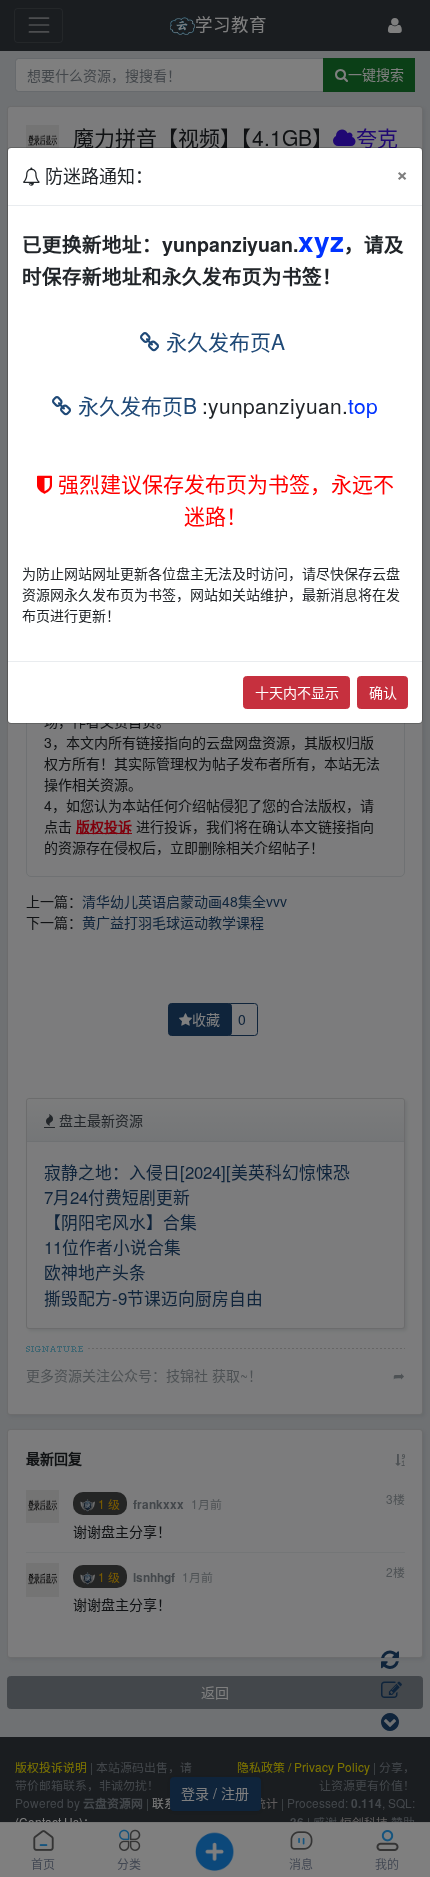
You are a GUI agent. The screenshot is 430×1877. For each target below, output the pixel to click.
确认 (383, 692)
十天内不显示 (297, 692)
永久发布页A (222, 341)
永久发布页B (134, 405)
